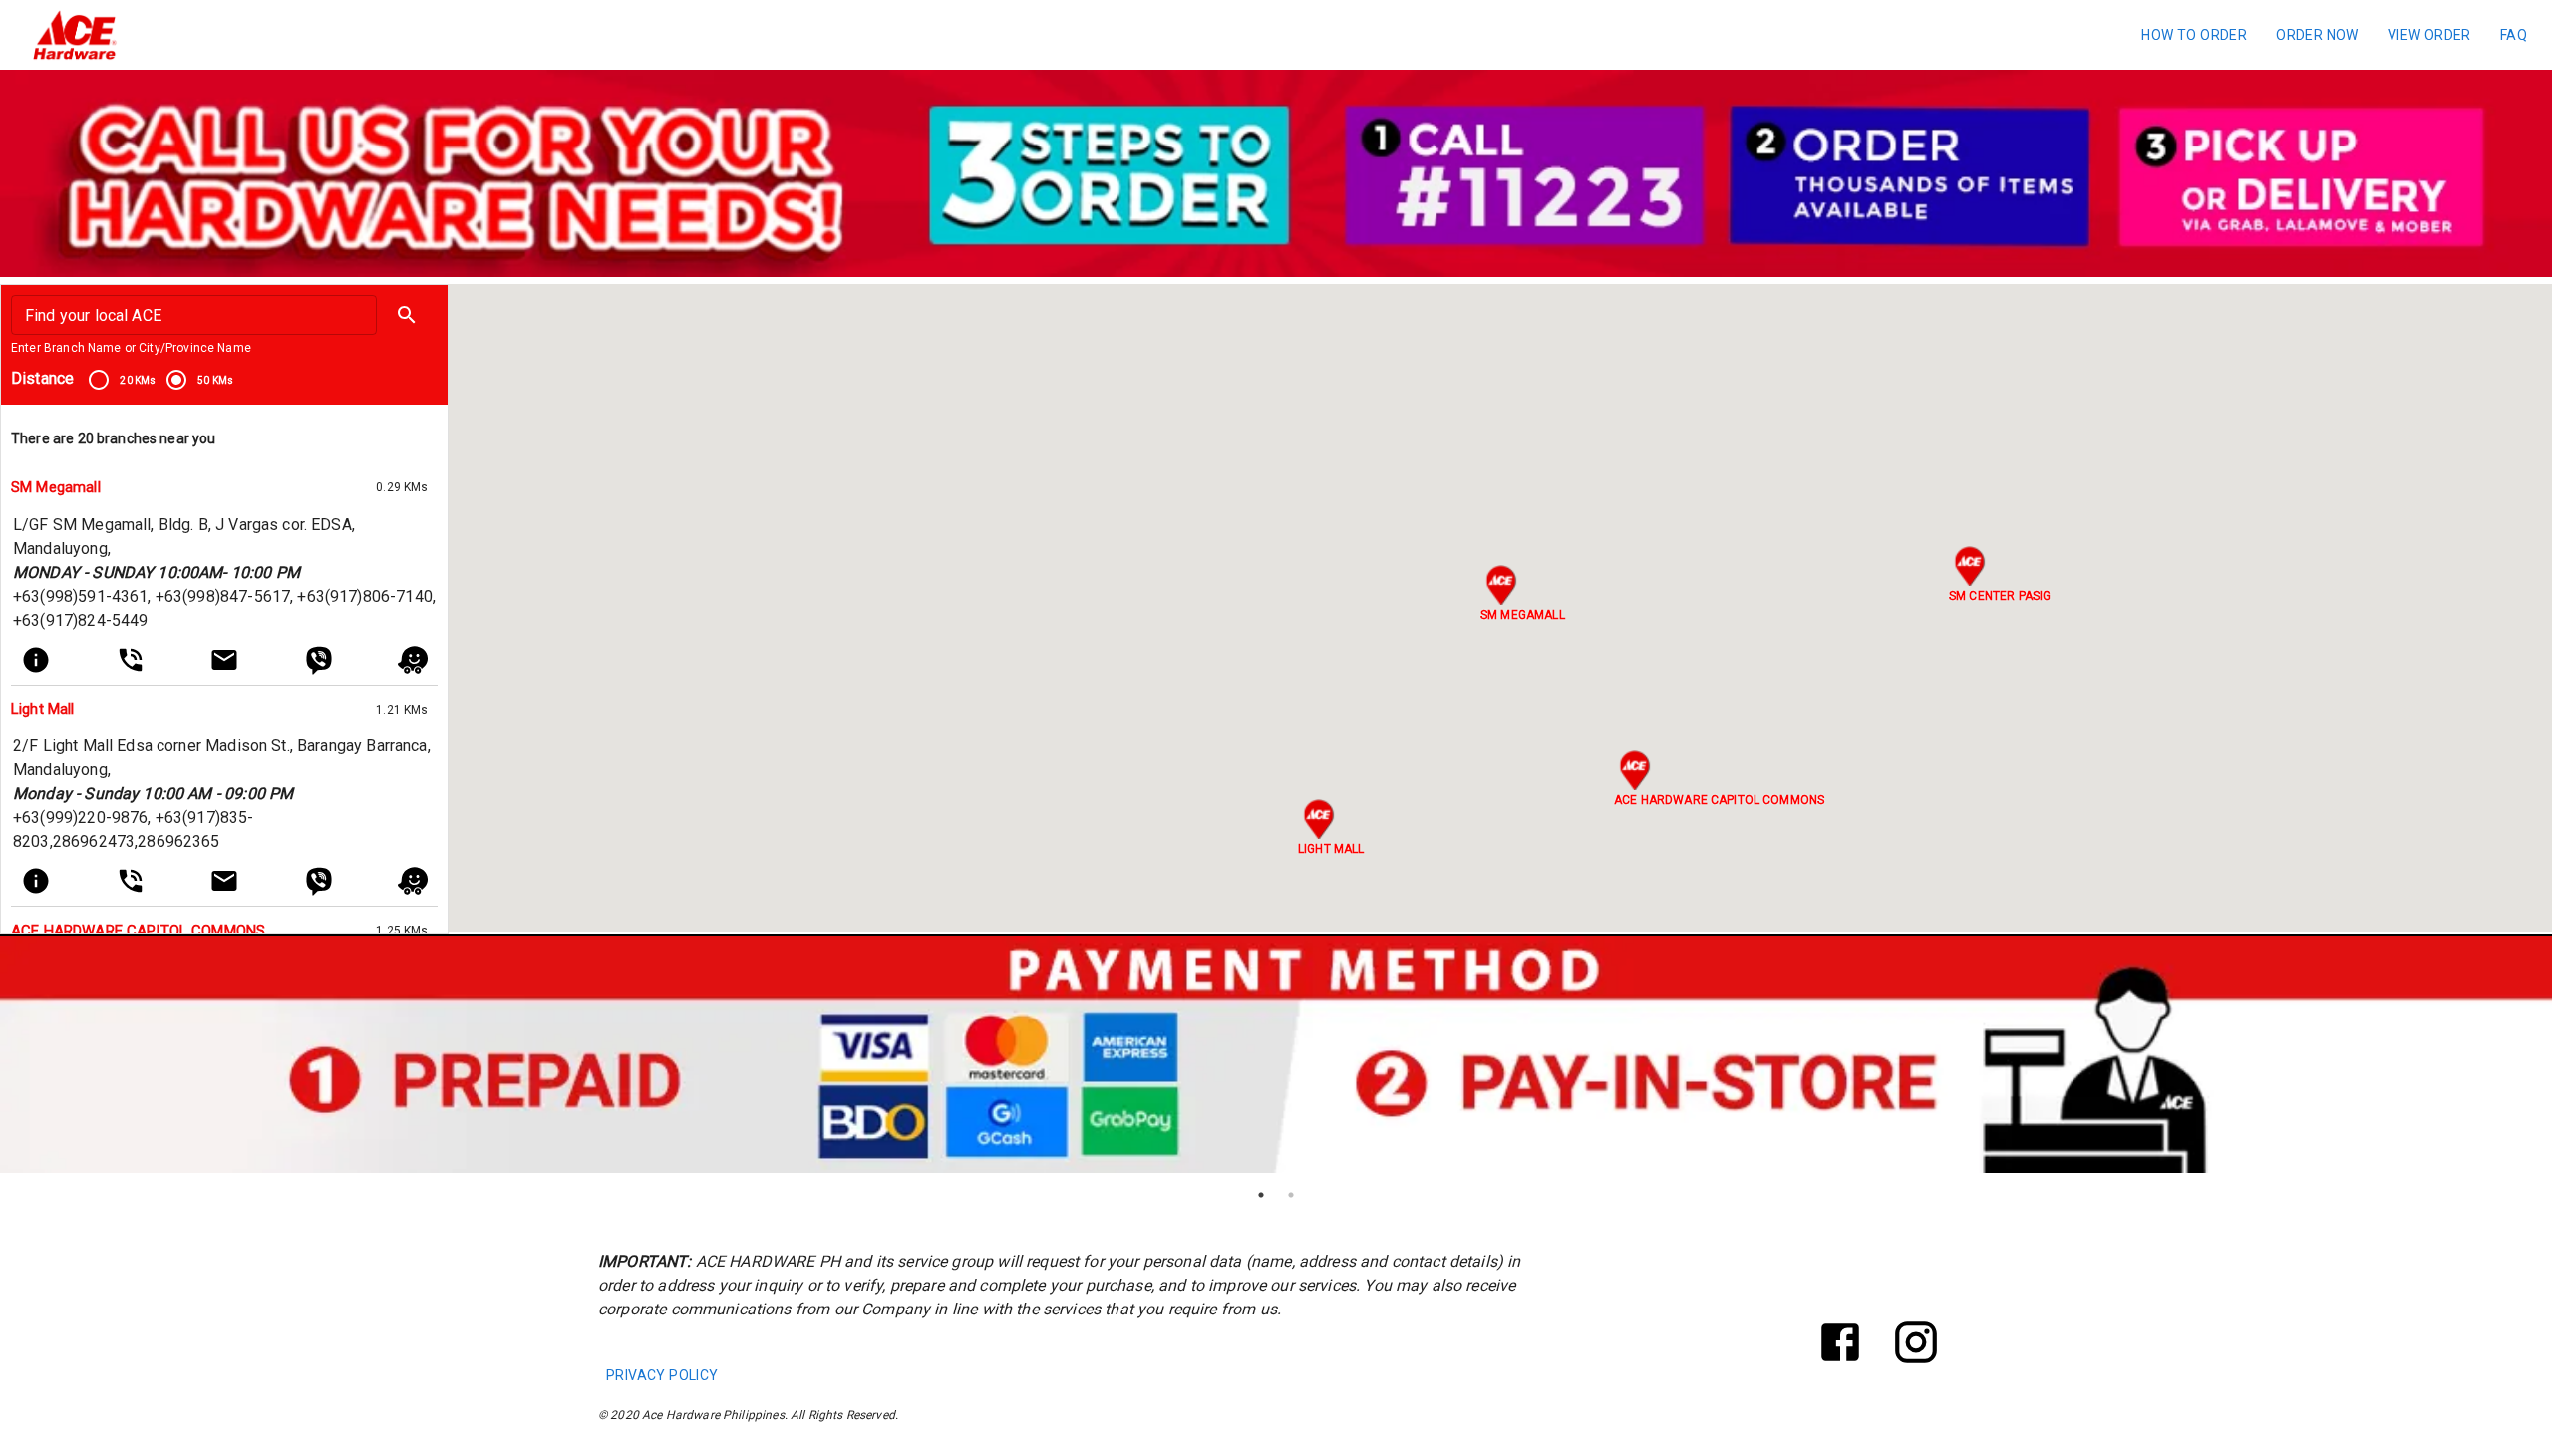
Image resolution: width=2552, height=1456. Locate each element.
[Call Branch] (131, 660)
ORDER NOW (2317, 35)
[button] (407, 315)
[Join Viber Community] (319, 660)
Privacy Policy (662, 1375)
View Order (2429, 35)
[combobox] (192, 315)
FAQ (2514, 35)
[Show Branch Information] (36, 660)
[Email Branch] (224, 660)
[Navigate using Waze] (413, 660)
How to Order (2194, 35)
